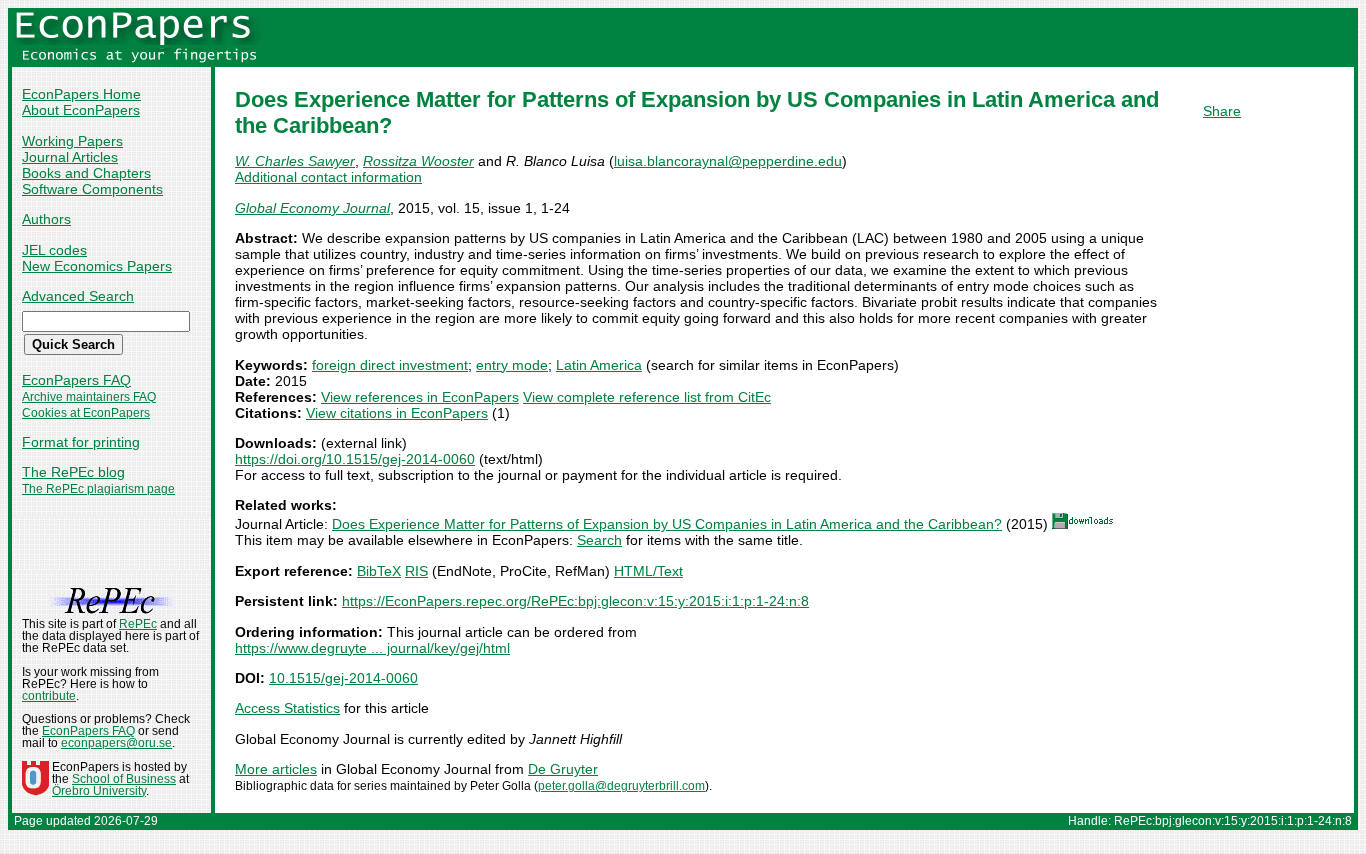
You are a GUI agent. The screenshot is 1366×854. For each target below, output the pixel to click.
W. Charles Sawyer (295, 161)
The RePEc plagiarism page (98, 489)
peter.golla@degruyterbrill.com (621, 786)
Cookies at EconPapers (86, 413)
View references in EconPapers (420, 397)
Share (1222, 111)
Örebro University (99, 791)
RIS (416, 571)
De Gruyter (563, 769)
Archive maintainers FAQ (89, 397)
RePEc (138, 624)
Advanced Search (78, 296)
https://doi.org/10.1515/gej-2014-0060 (355, 459)
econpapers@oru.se (116, 743)
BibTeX (379, 571)
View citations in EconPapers (397, 413)
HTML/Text (648, 571)
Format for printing (81, 442)
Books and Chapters (86, 173)
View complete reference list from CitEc (647, 397)
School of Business (124, 779)
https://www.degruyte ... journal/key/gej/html (372, 648)
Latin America (599, 365)
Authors (46, 219)
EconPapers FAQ (76, 380)
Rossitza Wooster (418, 161)
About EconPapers (81, 110)
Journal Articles (70, 157)
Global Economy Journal (312, 208)
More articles (276, 769)
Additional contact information (328, 177)
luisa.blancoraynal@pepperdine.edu (728, 161)
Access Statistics (287, 708)
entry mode (512, 365)
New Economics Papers (97, 266)
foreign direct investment (390, 365)
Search (599, 540)
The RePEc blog (73, 472)
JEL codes (54, 250)
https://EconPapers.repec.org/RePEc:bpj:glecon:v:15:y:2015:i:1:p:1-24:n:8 (575, 601)
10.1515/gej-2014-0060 (343, 678)
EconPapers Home (81, 94)
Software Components (92, 189)
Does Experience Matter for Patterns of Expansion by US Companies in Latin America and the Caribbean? (667, 524)
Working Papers (72, 141)
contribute (49, 696)
